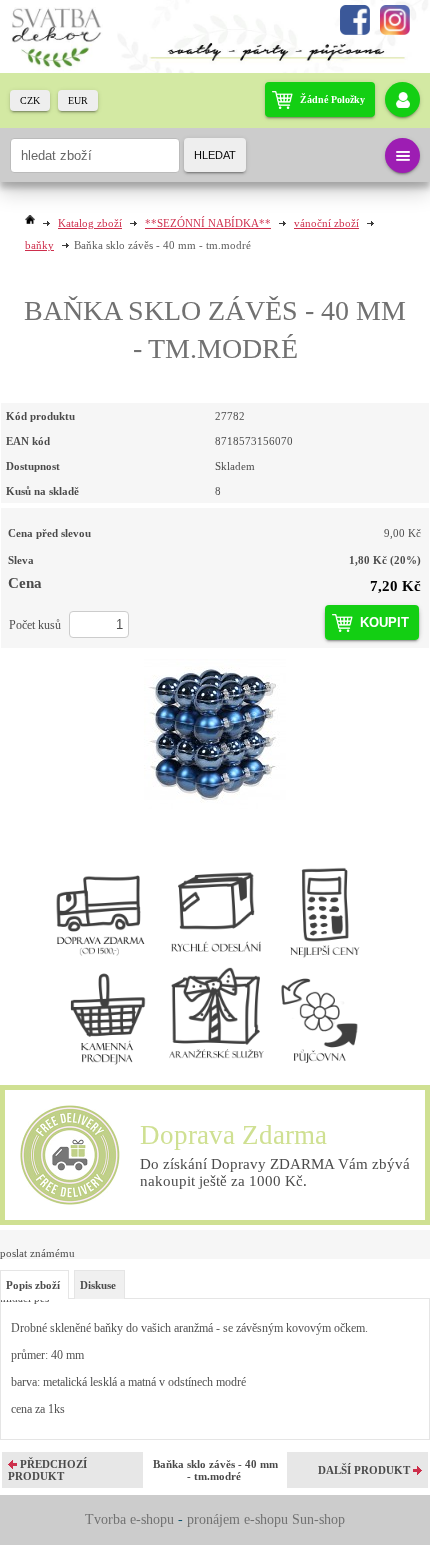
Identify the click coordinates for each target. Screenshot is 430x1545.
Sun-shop (318, 1519)
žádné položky (332, 99)
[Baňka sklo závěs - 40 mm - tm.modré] (215, 734)
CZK (30, 100)
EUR (78, 100)
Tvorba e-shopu (129, 1519)
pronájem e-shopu (237, 1519)
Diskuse (98, 1285)
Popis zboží (33, 1285)
